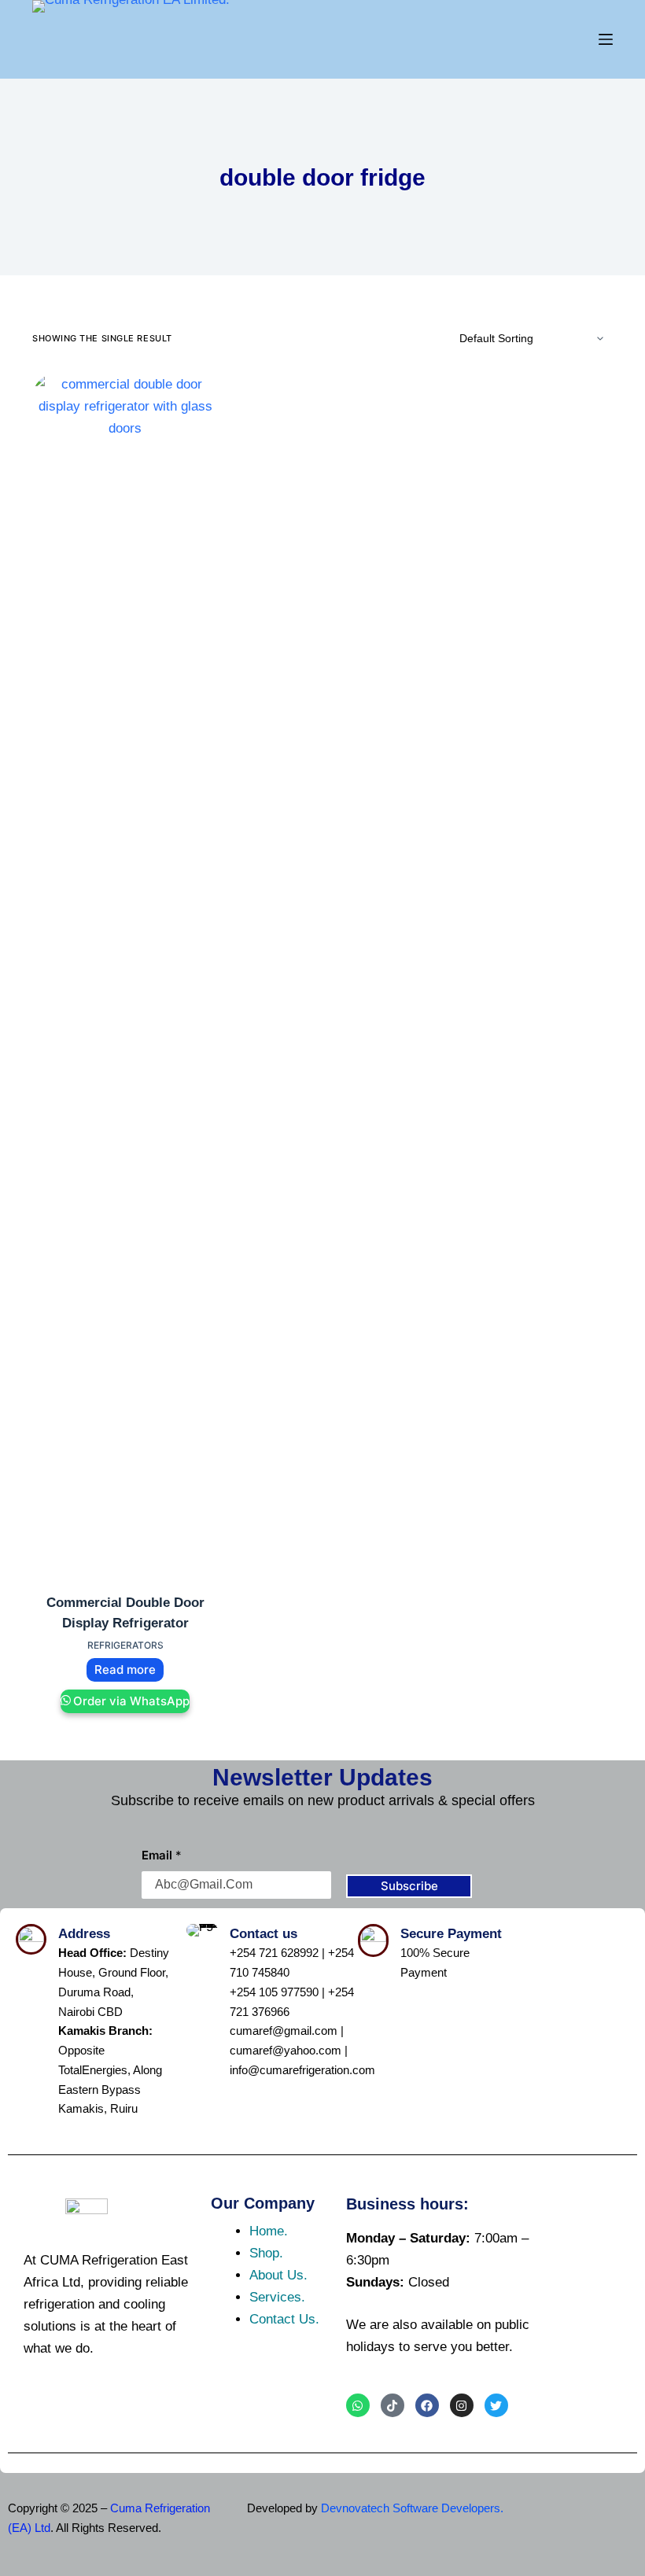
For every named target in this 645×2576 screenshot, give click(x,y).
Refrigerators (125, 1645)
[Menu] (606, 39)
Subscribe (409, 1886)
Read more (125, 1669)
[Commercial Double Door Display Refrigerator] (125, 964)
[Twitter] (496, 2405)
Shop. (266, 2253)
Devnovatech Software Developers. (412, 2508)
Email (162, 1855)
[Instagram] (462, 2405)
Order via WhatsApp (131, 1701)
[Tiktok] (393, 2405)
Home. (269, 2231)
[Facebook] (427, 2405)
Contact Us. (284, 2319)
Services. (277, 2297)
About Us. (278, 2275)
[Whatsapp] (358, 2405)
